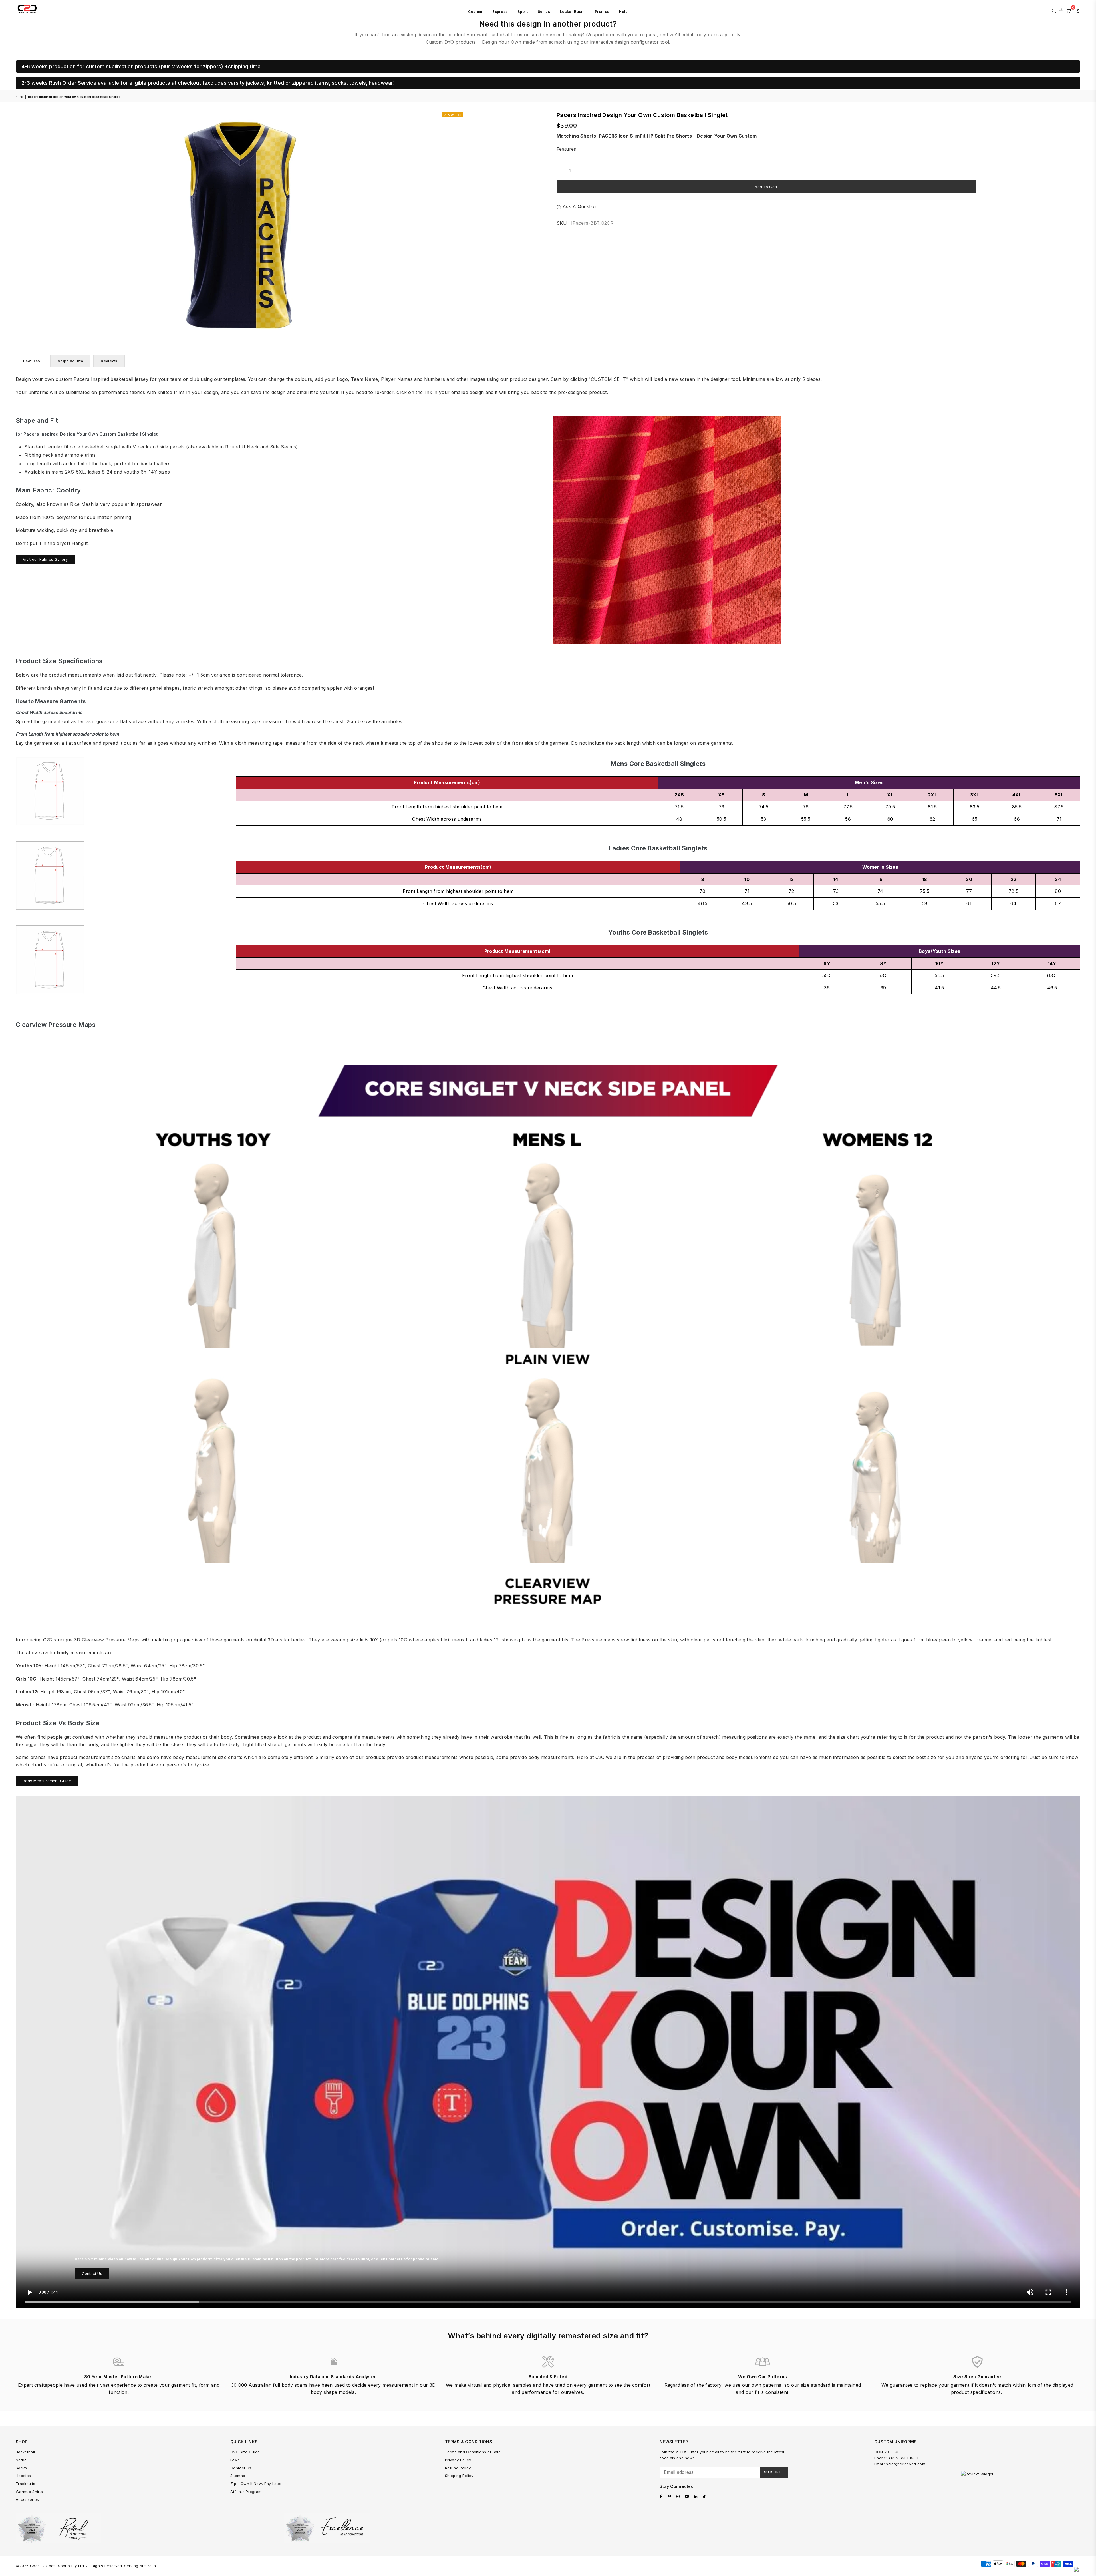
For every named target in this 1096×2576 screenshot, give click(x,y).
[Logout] (1061, 10)
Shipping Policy (459, 2476)
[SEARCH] (1054, 10)
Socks (21, 2468)
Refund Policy (458, 2468)
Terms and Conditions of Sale (473, 2452)
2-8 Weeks (453, 115)
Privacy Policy (458, 2460)
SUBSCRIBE (774, 2472)
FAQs (235, 2460)
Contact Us (92, 2273)
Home (20, 97)
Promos (602, 12)
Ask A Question (579, 206)
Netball (22, 2460)
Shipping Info (70, 361)
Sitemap (238, 2476)
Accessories (27, 2499)
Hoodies (23, 2476)
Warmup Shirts (29, 2492)
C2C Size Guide (245, 2452)
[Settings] (1077, 10)
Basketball (25, 2452)
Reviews (109, 361)
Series (544, 12)
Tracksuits (25, 2484)
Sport (523, 12)
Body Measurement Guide (47, 1781)
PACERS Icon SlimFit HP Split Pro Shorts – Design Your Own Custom (678, 136)
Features (566, 149)
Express (500, 12)
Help (623, 12)
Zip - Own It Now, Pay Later (256, 2484)
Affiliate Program (246, 2492)
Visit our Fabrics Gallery (45, 559)
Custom (475, 12)
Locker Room (572, 12)
